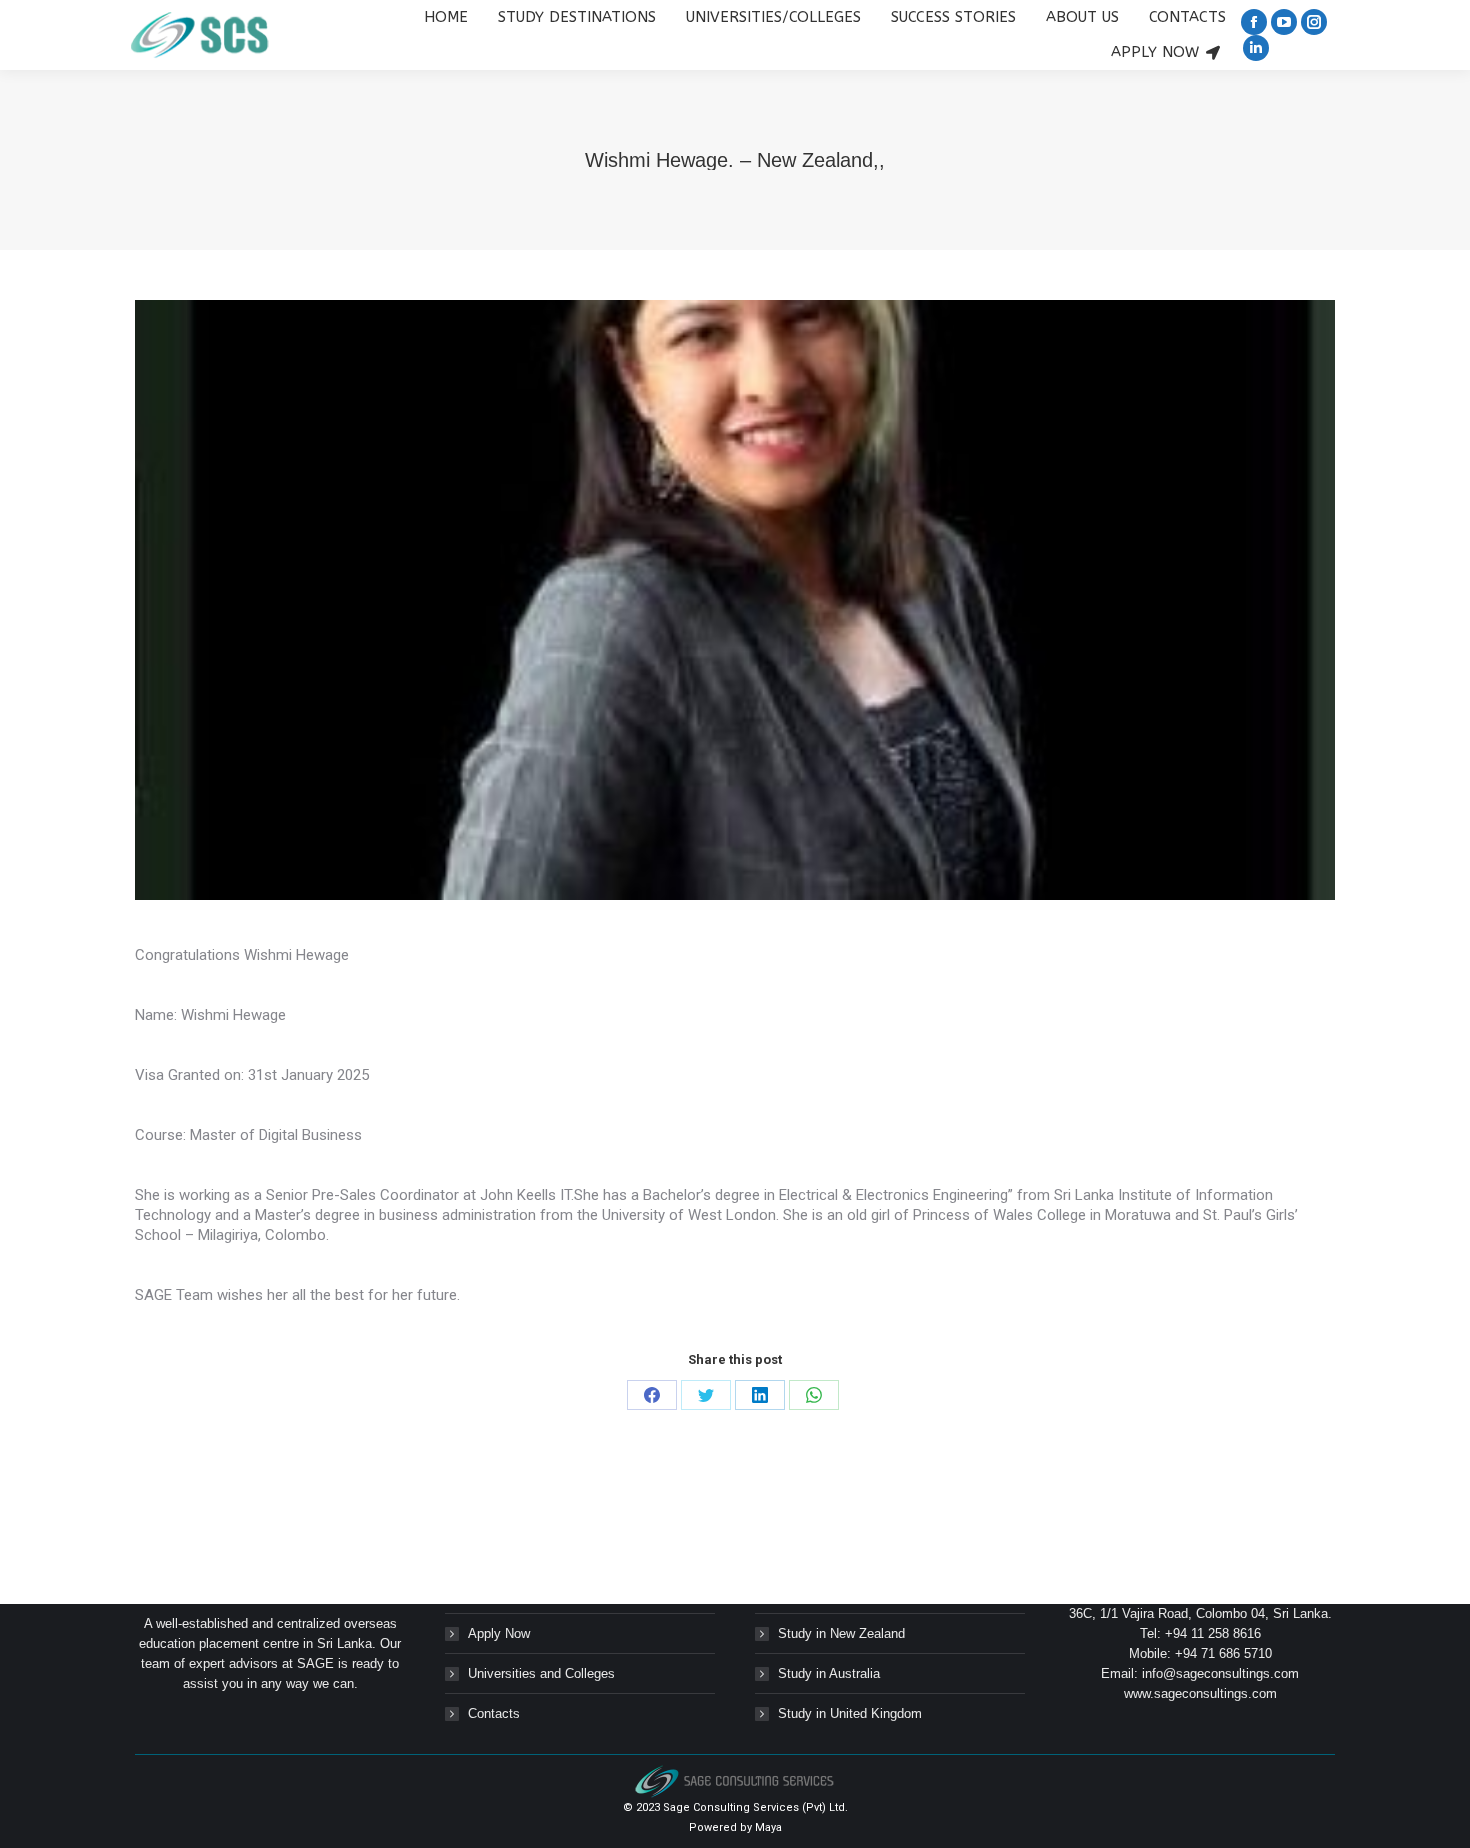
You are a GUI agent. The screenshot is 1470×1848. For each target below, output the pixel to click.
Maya (768, 1827)
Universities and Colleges (541, 1673)
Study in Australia (829, 1673)
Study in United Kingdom (850, 1713)
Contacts (494, 1713)
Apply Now (499, 1633)
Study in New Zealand (841, 1633)
